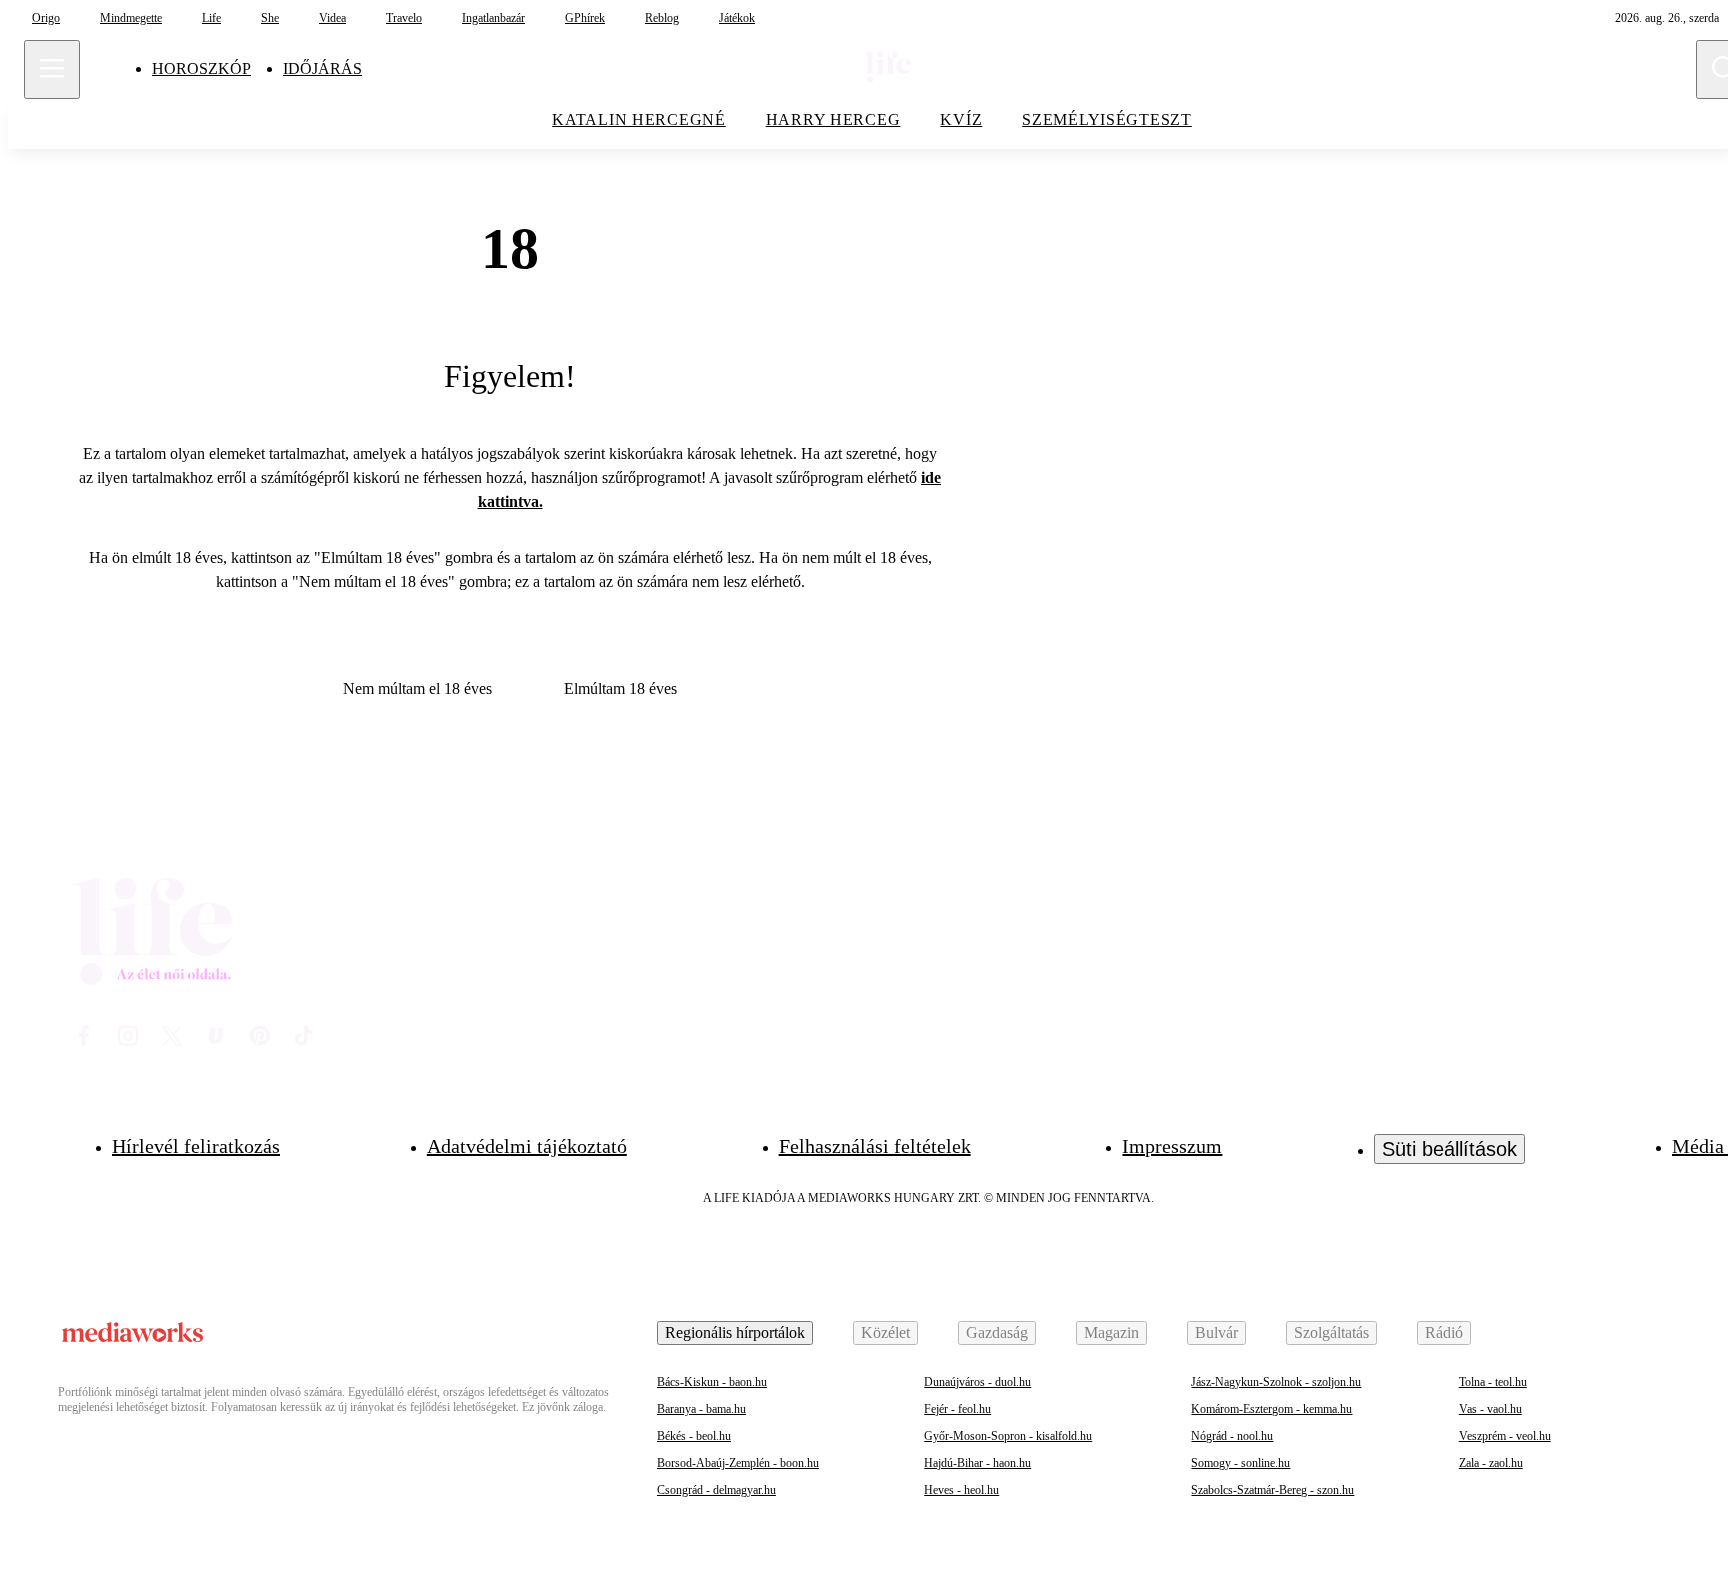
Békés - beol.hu (694, 1436)
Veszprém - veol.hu (1505, 1436)
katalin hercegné (639, 119)
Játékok (737, 18)
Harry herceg (833, 119)
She (270, 18)
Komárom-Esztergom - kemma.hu (1271, 1409)
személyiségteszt (1107, 119)
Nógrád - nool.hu (1232, 1436)
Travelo (404, 18)
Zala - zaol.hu (1491, 1463)
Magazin (1111, 1332)
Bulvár (1216, 1332)
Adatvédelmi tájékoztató (527, 1146)
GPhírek (585, 18)
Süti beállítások (1449, 1149)
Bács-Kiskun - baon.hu (712, 1382)
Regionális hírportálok (735, 1332)
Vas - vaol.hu (1490, 1409)
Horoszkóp (201, 68)
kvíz (961, 119)
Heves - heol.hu (961, 1490)
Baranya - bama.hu (701, 1409)
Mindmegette (131, 18)
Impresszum (1172, 1146)
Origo (46, 18)
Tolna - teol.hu (1493, 1382)
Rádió (1444, 1332)
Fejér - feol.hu (957, 1409)
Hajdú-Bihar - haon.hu (977, 1463)
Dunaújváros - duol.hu (977, 1382)
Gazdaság (997, 1332)
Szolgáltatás (1331, 1332)
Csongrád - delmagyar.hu (716, 1490)
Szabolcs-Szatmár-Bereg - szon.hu (1272, 1490)
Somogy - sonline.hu (1240, 1463)
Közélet (885, 1332)
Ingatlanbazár (493, 18)
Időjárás (322, 68)
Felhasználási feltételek (875, 1146)
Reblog (662, 18)
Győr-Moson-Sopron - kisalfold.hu (1008, 1436)
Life (211, 18)
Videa (332, 18)
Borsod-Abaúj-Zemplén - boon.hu (738, 1463)
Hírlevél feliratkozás (196, 1146)
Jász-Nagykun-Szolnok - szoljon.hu (1276, 1382)
